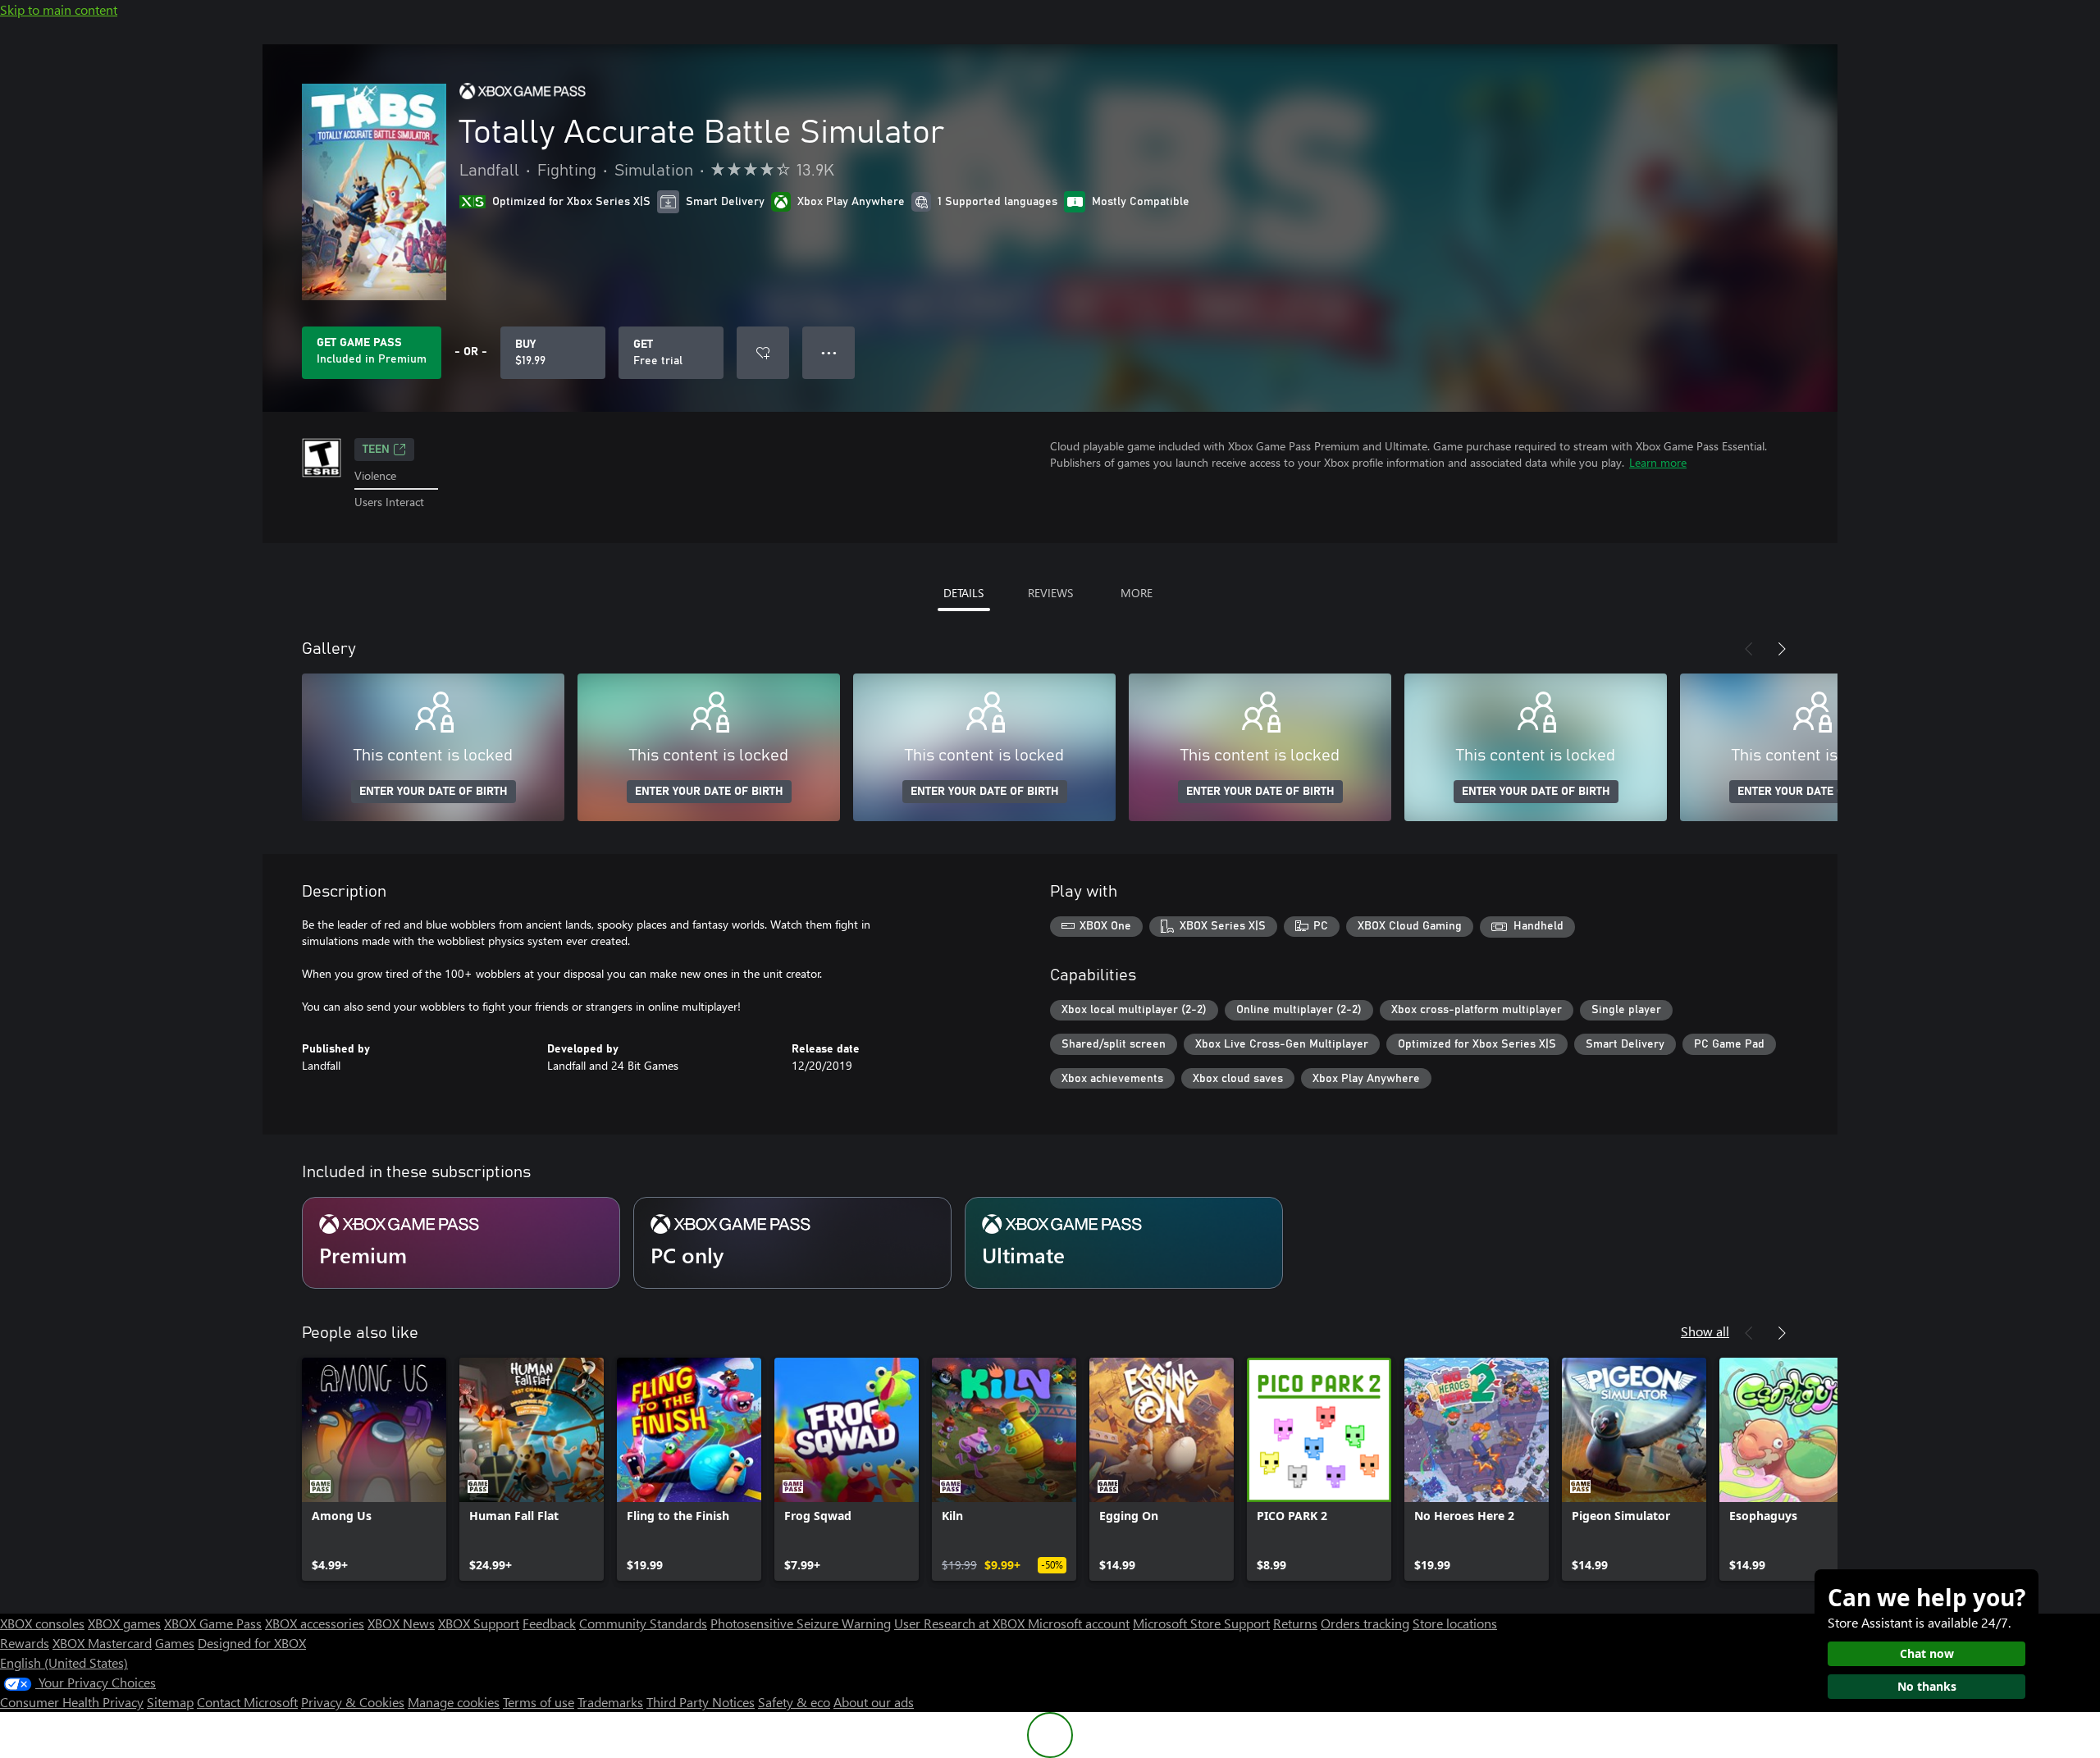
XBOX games (124, 1623)
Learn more (1658, 462)
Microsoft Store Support (1201, 1623)
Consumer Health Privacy (72, 1702)
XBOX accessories (315, 1623)
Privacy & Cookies (353, 1702)
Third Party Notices (701, 1702)
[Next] (1782, 649)
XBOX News (401, 1623)
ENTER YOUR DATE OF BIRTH (434, 792)
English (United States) (64, 1662)
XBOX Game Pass (213, 1623)
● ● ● (829, 352)
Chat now (1927, 1653)
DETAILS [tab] (963, 593)
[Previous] (1749, 649)
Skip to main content (59, 9)
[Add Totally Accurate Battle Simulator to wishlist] (763, 353)
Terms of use (539, 1702)
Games (175, 1643)
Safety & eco (794, 1702)
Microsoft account (1079, 1623)
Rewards (25, 1643)
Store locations (1455, 1623)
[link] (374, 1469)
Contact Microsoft (247, 1702)
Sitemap (170, 1702)
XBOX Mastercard (102, 1643)
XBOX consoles (42, 1623)
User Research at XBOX (961, 1623)
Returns (1295, 1623)
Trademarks (610, 1702)
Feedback (549, 1623)
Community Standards (643, 1623)
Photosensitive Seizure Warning (801, 1623)
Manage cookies (454, 1702)
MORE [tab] (1137, 593)
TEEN (376, 450)
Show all (1705, 1331)
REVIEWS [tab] (1050, 593)
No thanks (1927, 1686)
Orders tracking (1365, 1623)
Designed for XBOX (252, 1643)
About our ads (874, 1702)
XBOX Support (479, 1623)
